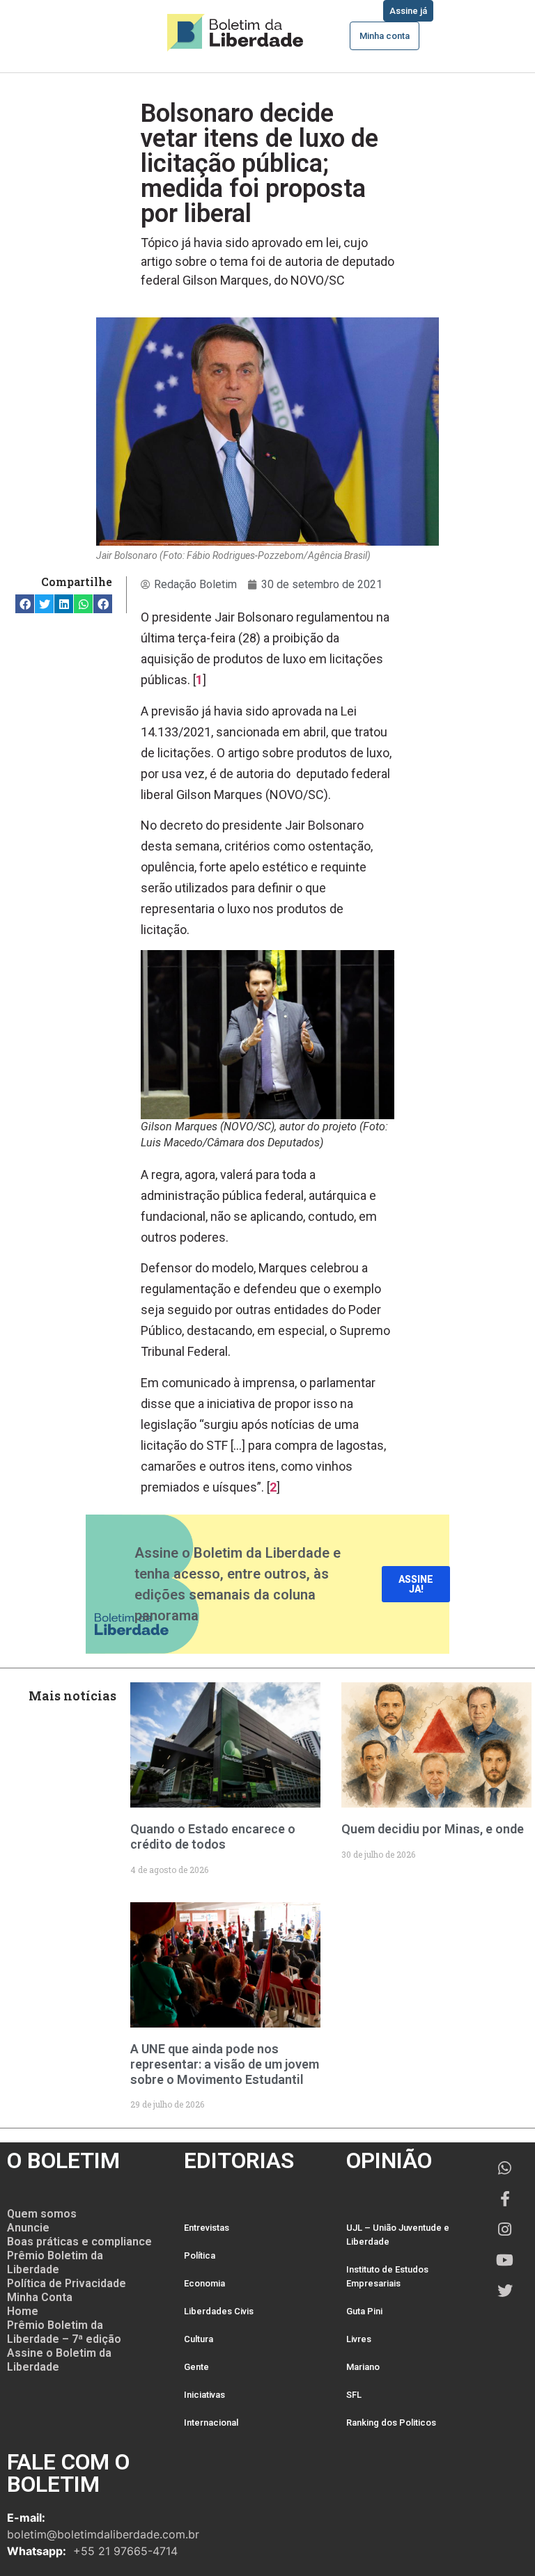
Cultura (199, 2339)
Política (200, 2255)
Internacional (211, 2423)
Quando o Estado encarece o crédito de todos (213, 1836)
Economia (204, 2283)
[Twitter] (505, 2291)
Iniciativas (204, 2395)
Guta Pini (364, 2311)
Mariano (363, 2367)
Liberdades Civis (219, 2311)
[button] (25, 604)
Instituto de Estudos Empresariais (387, 2276)
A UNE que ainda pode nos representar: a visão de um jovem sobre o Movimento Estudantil (225, 2064)
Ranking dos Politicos (391, 2423)
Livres (359, 2339)
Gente (196, 2367)
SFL (354, 2395)
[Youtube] (505, 2260)
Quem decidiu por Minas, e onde (433, 1829)
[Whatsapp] (505, 2168)
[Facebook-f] (505, 2199)
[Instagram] (505, 2229)
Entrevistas (207, 2228)
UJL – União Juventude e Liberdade (398, 2235)
